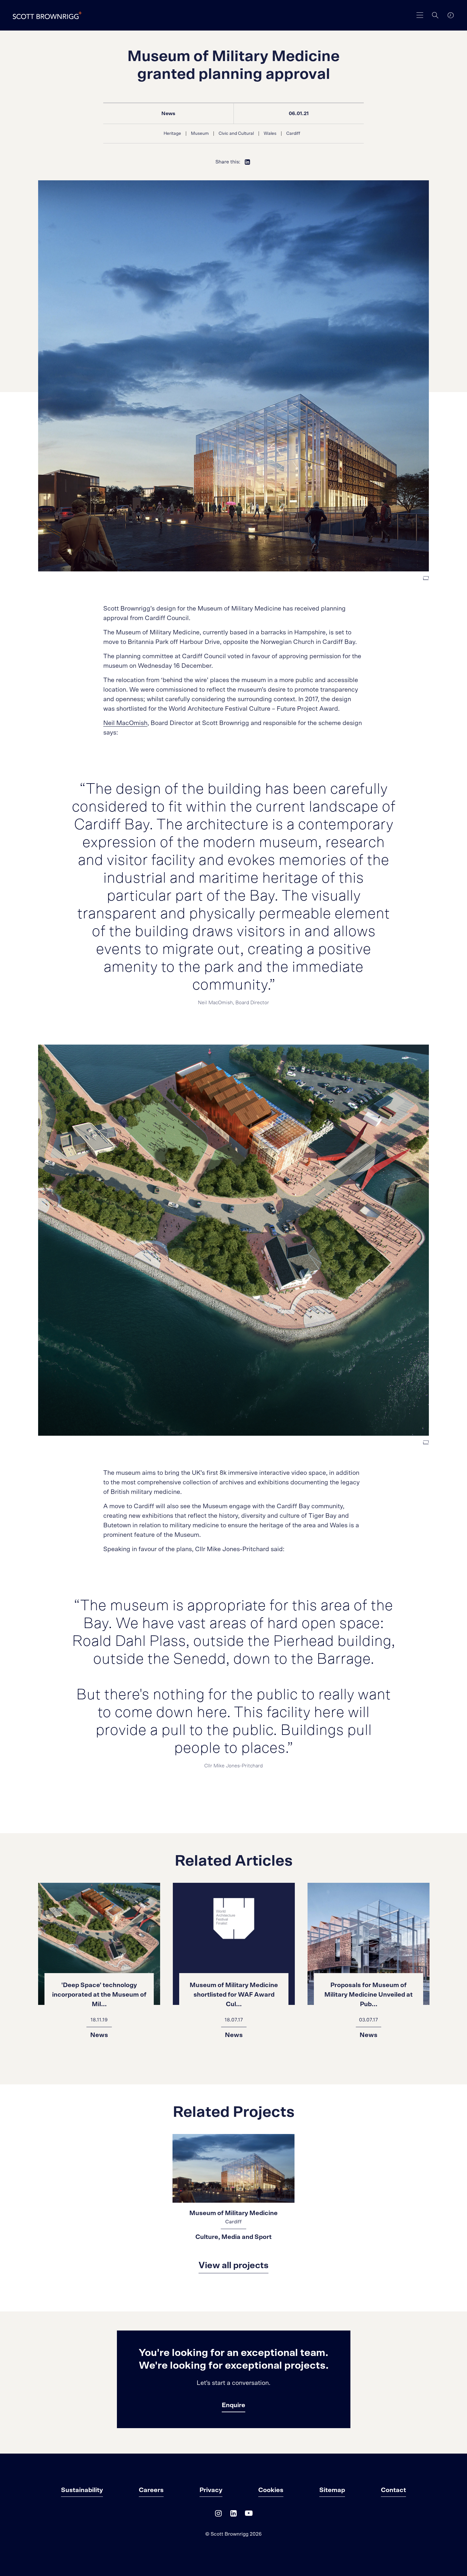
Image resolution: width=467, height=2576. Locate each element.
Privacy (211, 2490)
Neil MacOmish (125, 723)
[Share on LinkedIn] (247, 162)
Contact (393, 2490)
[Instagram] (218, 2515)
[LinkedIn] (233, 2515)
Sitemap (332, 2490)
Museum (200, 134)
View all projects (233, 2266)
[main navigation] (420, 15)
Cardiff (293, 134)
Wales (270, 134)
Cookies (271, 2490)
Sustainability (82, 2490)
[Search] (435, 15)
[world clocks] (450, 15)
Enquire (233, 2405)
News (168, 114)
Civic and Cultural (236, 134)
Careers (151, 2490)
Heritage (172, 134)
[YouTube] (249, 2515)
